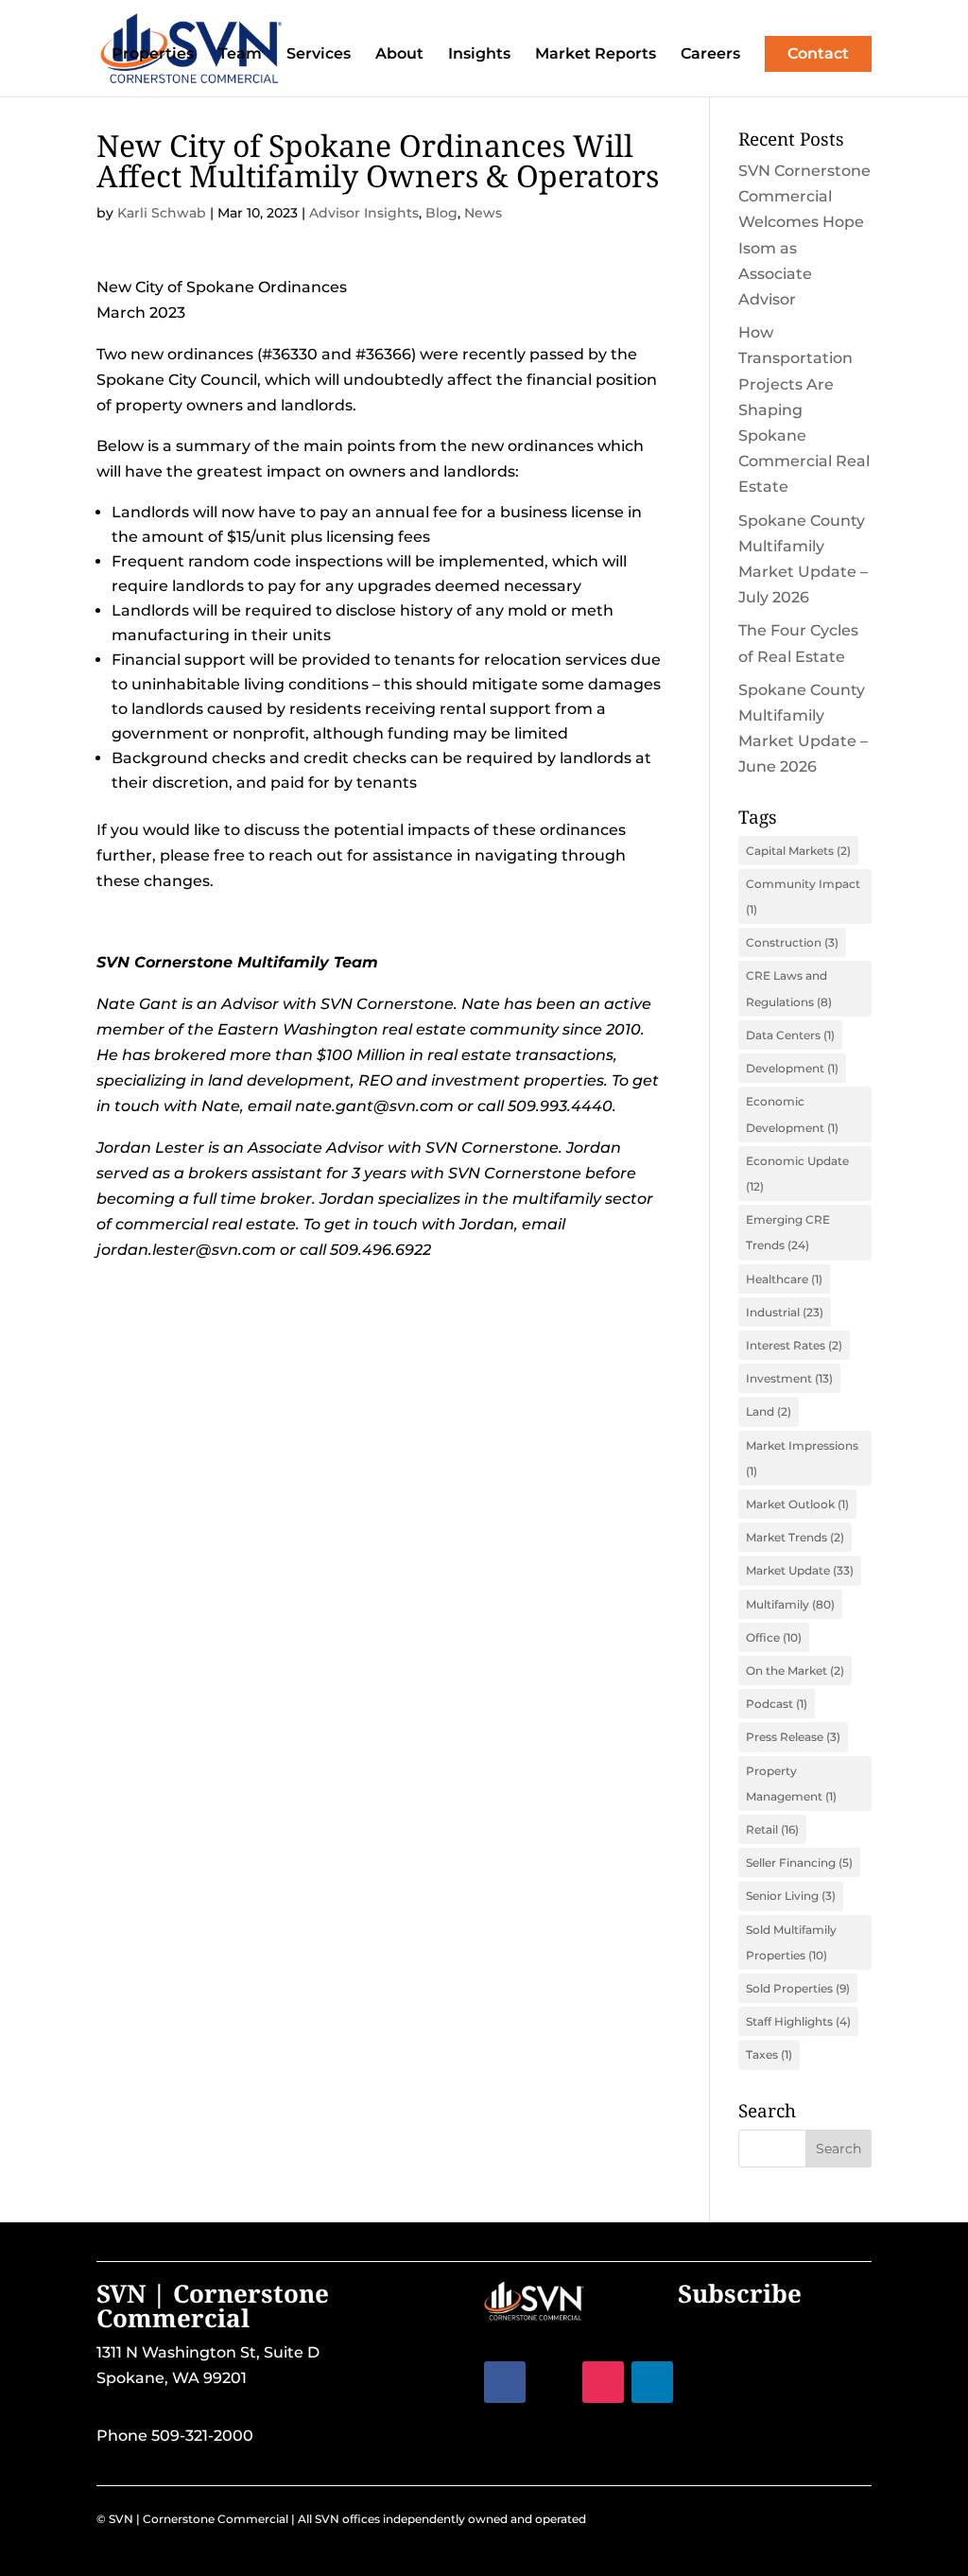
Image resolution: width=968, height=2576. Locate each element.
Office (774, 1637)
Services (319, 55)
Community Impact (803, 896)
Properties (153, 55)
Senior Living (791, 1896)
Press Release (793, 1737)
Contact (818, 53)
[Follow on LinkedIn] (652, 2382)
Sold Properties (798, 1988)
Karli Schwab (162, 213)
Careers (710, 55)
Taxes (769, 2054)
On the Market (795, 1671)
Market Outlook (797, 1504)
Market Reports (596, 55)
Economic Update (797, 1174)
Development (792, 1068)
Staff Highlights (798, 2021)
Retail (772, 1829)
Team (240, 55)
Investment (789, 1378)
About (399, 55)
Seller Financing (799, 1862)
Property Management (791, 1784)
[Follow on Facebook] (505, 2382)
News (483, 213)
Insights (479, 55)
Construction (792, 942)
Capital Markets (798, 851)
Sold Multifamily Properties (791, 1942)
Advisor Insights (364, 213)
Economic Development (792, 1114)
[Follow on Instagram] (603, 2382)
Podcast (777, 1704)
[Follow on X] (554, 2382)
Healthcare (784, 1279)
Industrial (785, 1312)
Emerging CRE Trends (788, 1232)
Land (769, 1411)
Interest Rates (794, 1345)
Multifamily (790, 1604)
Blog (441, 213)
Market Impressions (802, 1458)
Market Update (800, 1570)
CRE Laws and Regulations (789, 988)
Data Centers (790, 1035)
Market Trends (795, 1537)
